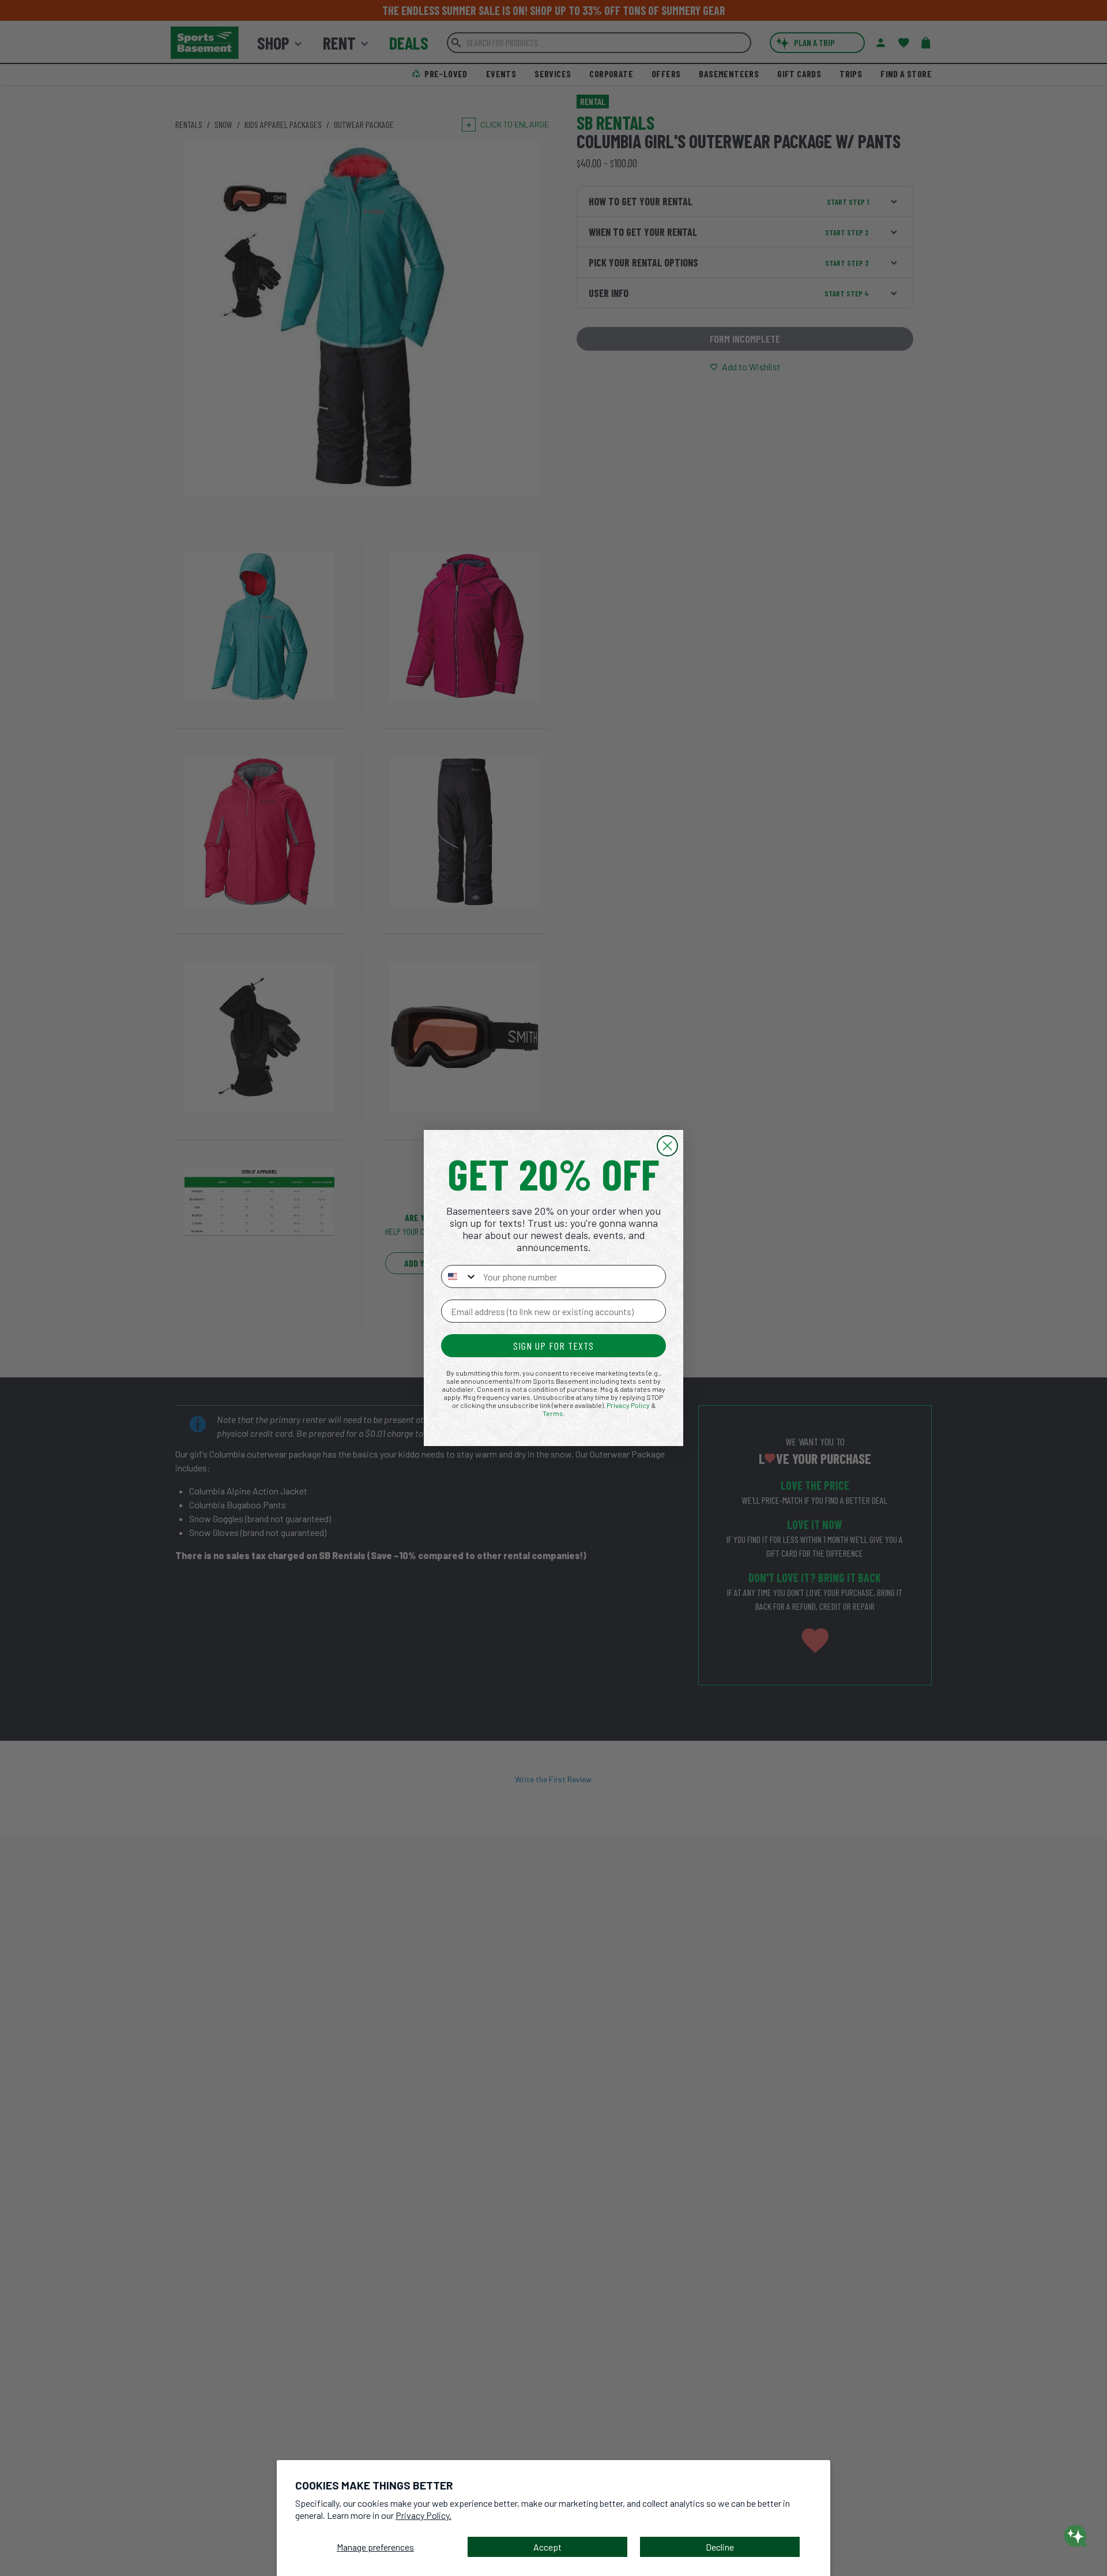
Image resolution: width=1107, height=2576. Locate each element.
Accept (547, 2547)
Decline (720, 2547)
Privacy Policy (628, 1405)
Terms (553, 1413)
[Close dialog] (667, 1146)
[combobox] (460, 1276)
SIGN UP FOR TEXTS (553, 1346)
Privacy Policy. (423, 2515)
